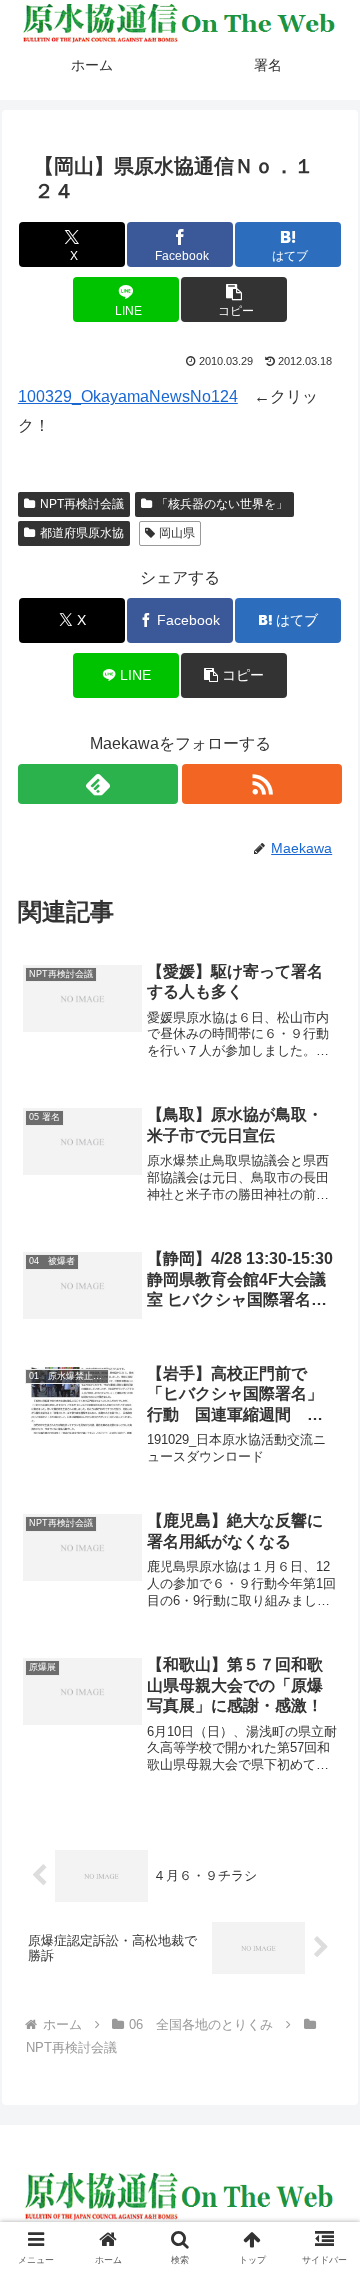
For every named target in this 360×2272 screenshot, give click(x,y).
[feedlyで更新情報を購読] (98, 784)
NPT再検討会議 (82, 504)
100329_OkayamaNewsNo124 (128, 396)
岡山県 (177, 533)
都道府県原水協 (82, 533)
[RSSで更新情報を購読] (262, 784)
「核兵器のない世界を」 (222, 504)
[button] (233, 299)
